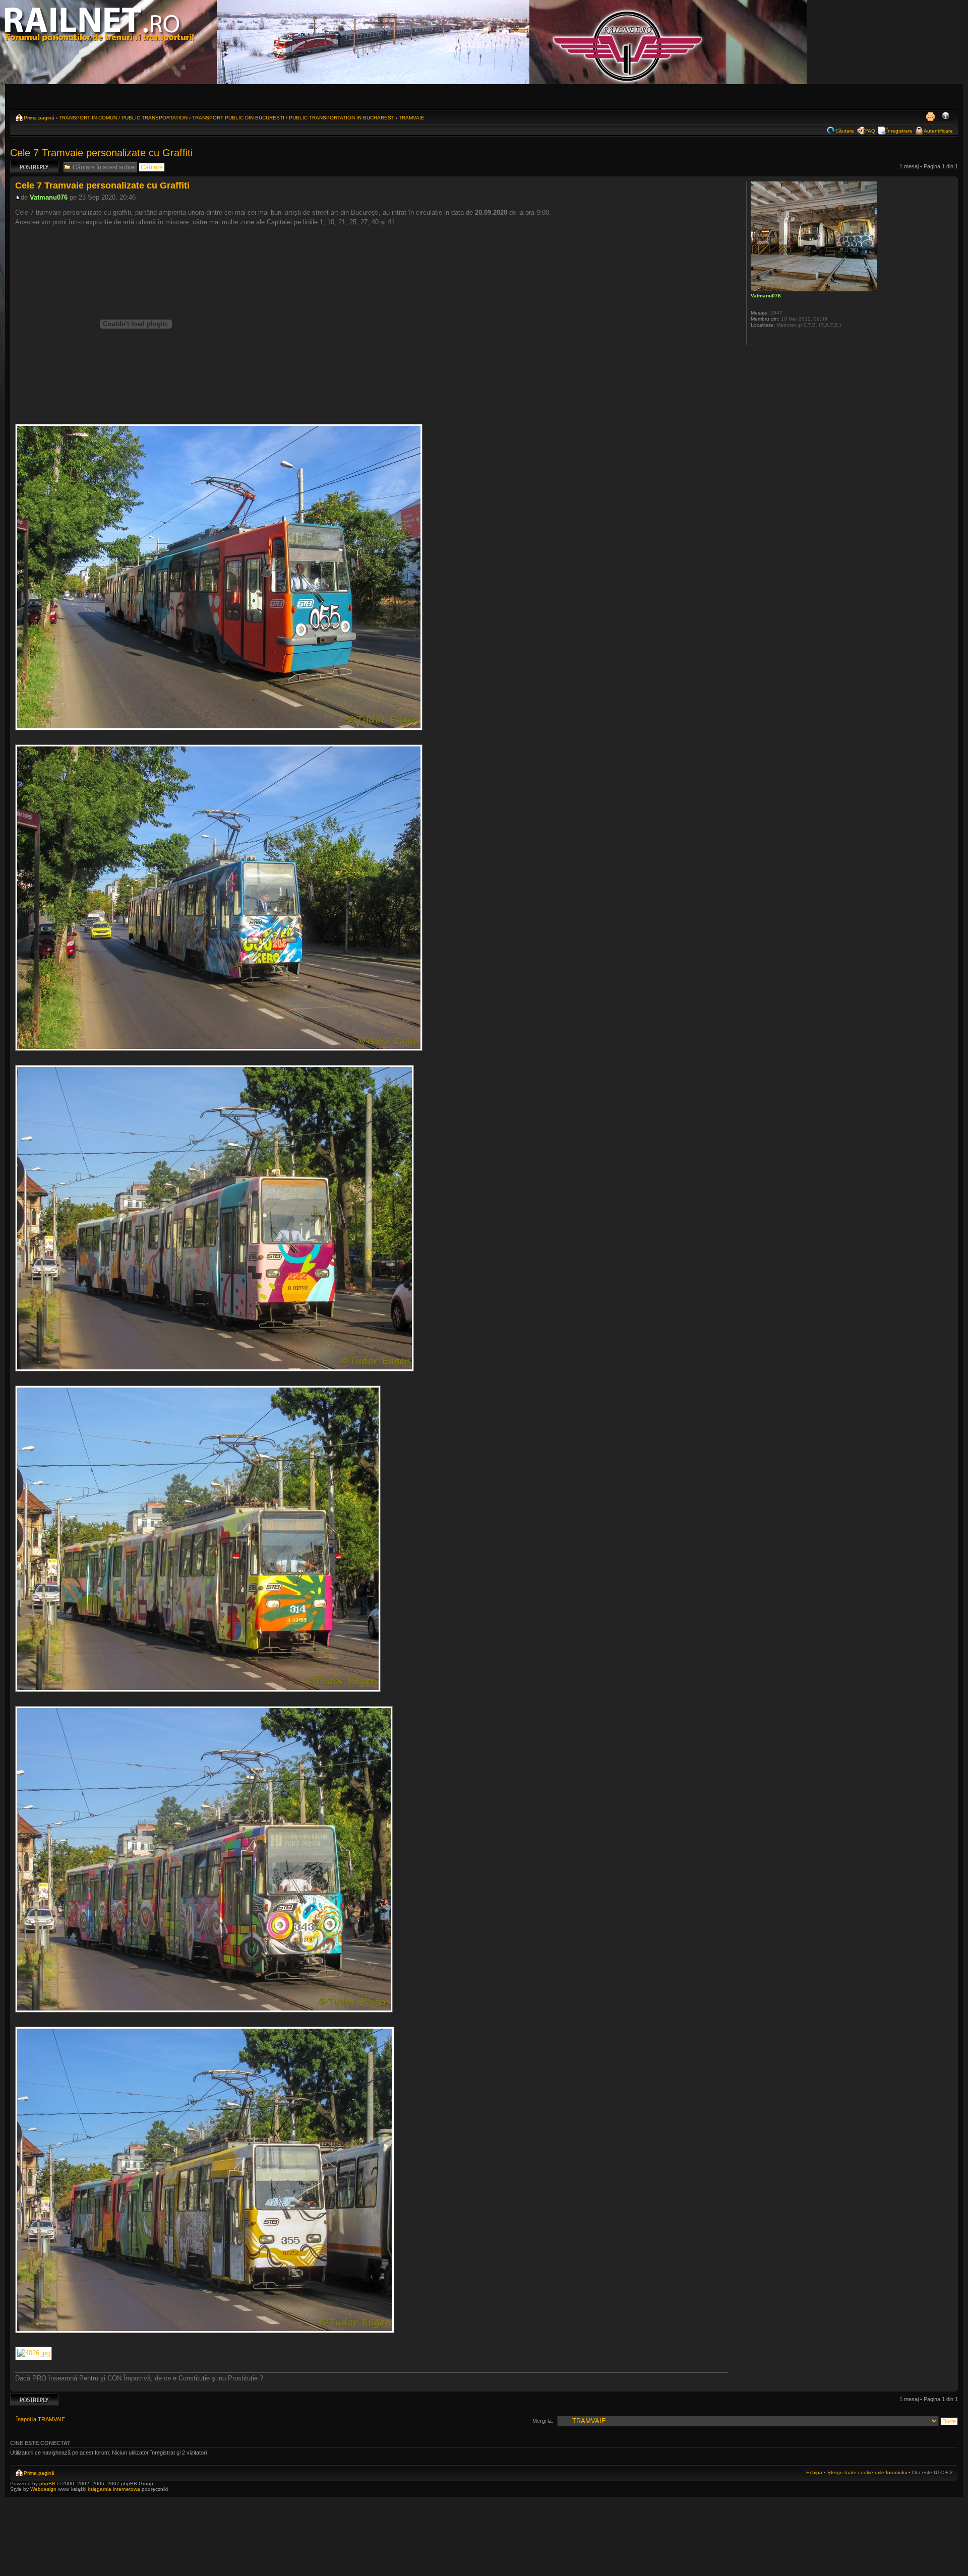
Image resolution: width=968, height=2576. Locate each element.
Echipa (814, 2472)
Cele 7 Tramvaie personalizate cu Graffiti (101, 153)
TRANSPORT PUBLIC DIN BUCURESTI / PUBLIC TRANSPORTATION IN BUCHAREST (293, 118)
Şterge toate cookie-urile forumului (867, 2472)
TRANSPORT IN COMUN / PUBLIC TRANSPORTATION (123, 118)
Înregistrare (899, 131)
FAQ (870, 131)
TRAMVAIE (412, 118)
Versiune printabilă (930, 116)
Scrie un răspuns (31, 164)
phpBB (47, 2484)
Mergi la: (543, 2421)
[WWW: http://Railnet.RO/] (756, 338)
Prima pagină (39, 118)
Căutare (845, 131)
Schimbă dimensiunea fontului (946, 116)
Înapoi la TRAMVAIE (41, 2419)
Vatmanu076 (49, 197)
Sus (950, 2386)
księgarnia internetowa (114, 2489)
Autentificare (938, 131)
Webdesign (44, 2489)
